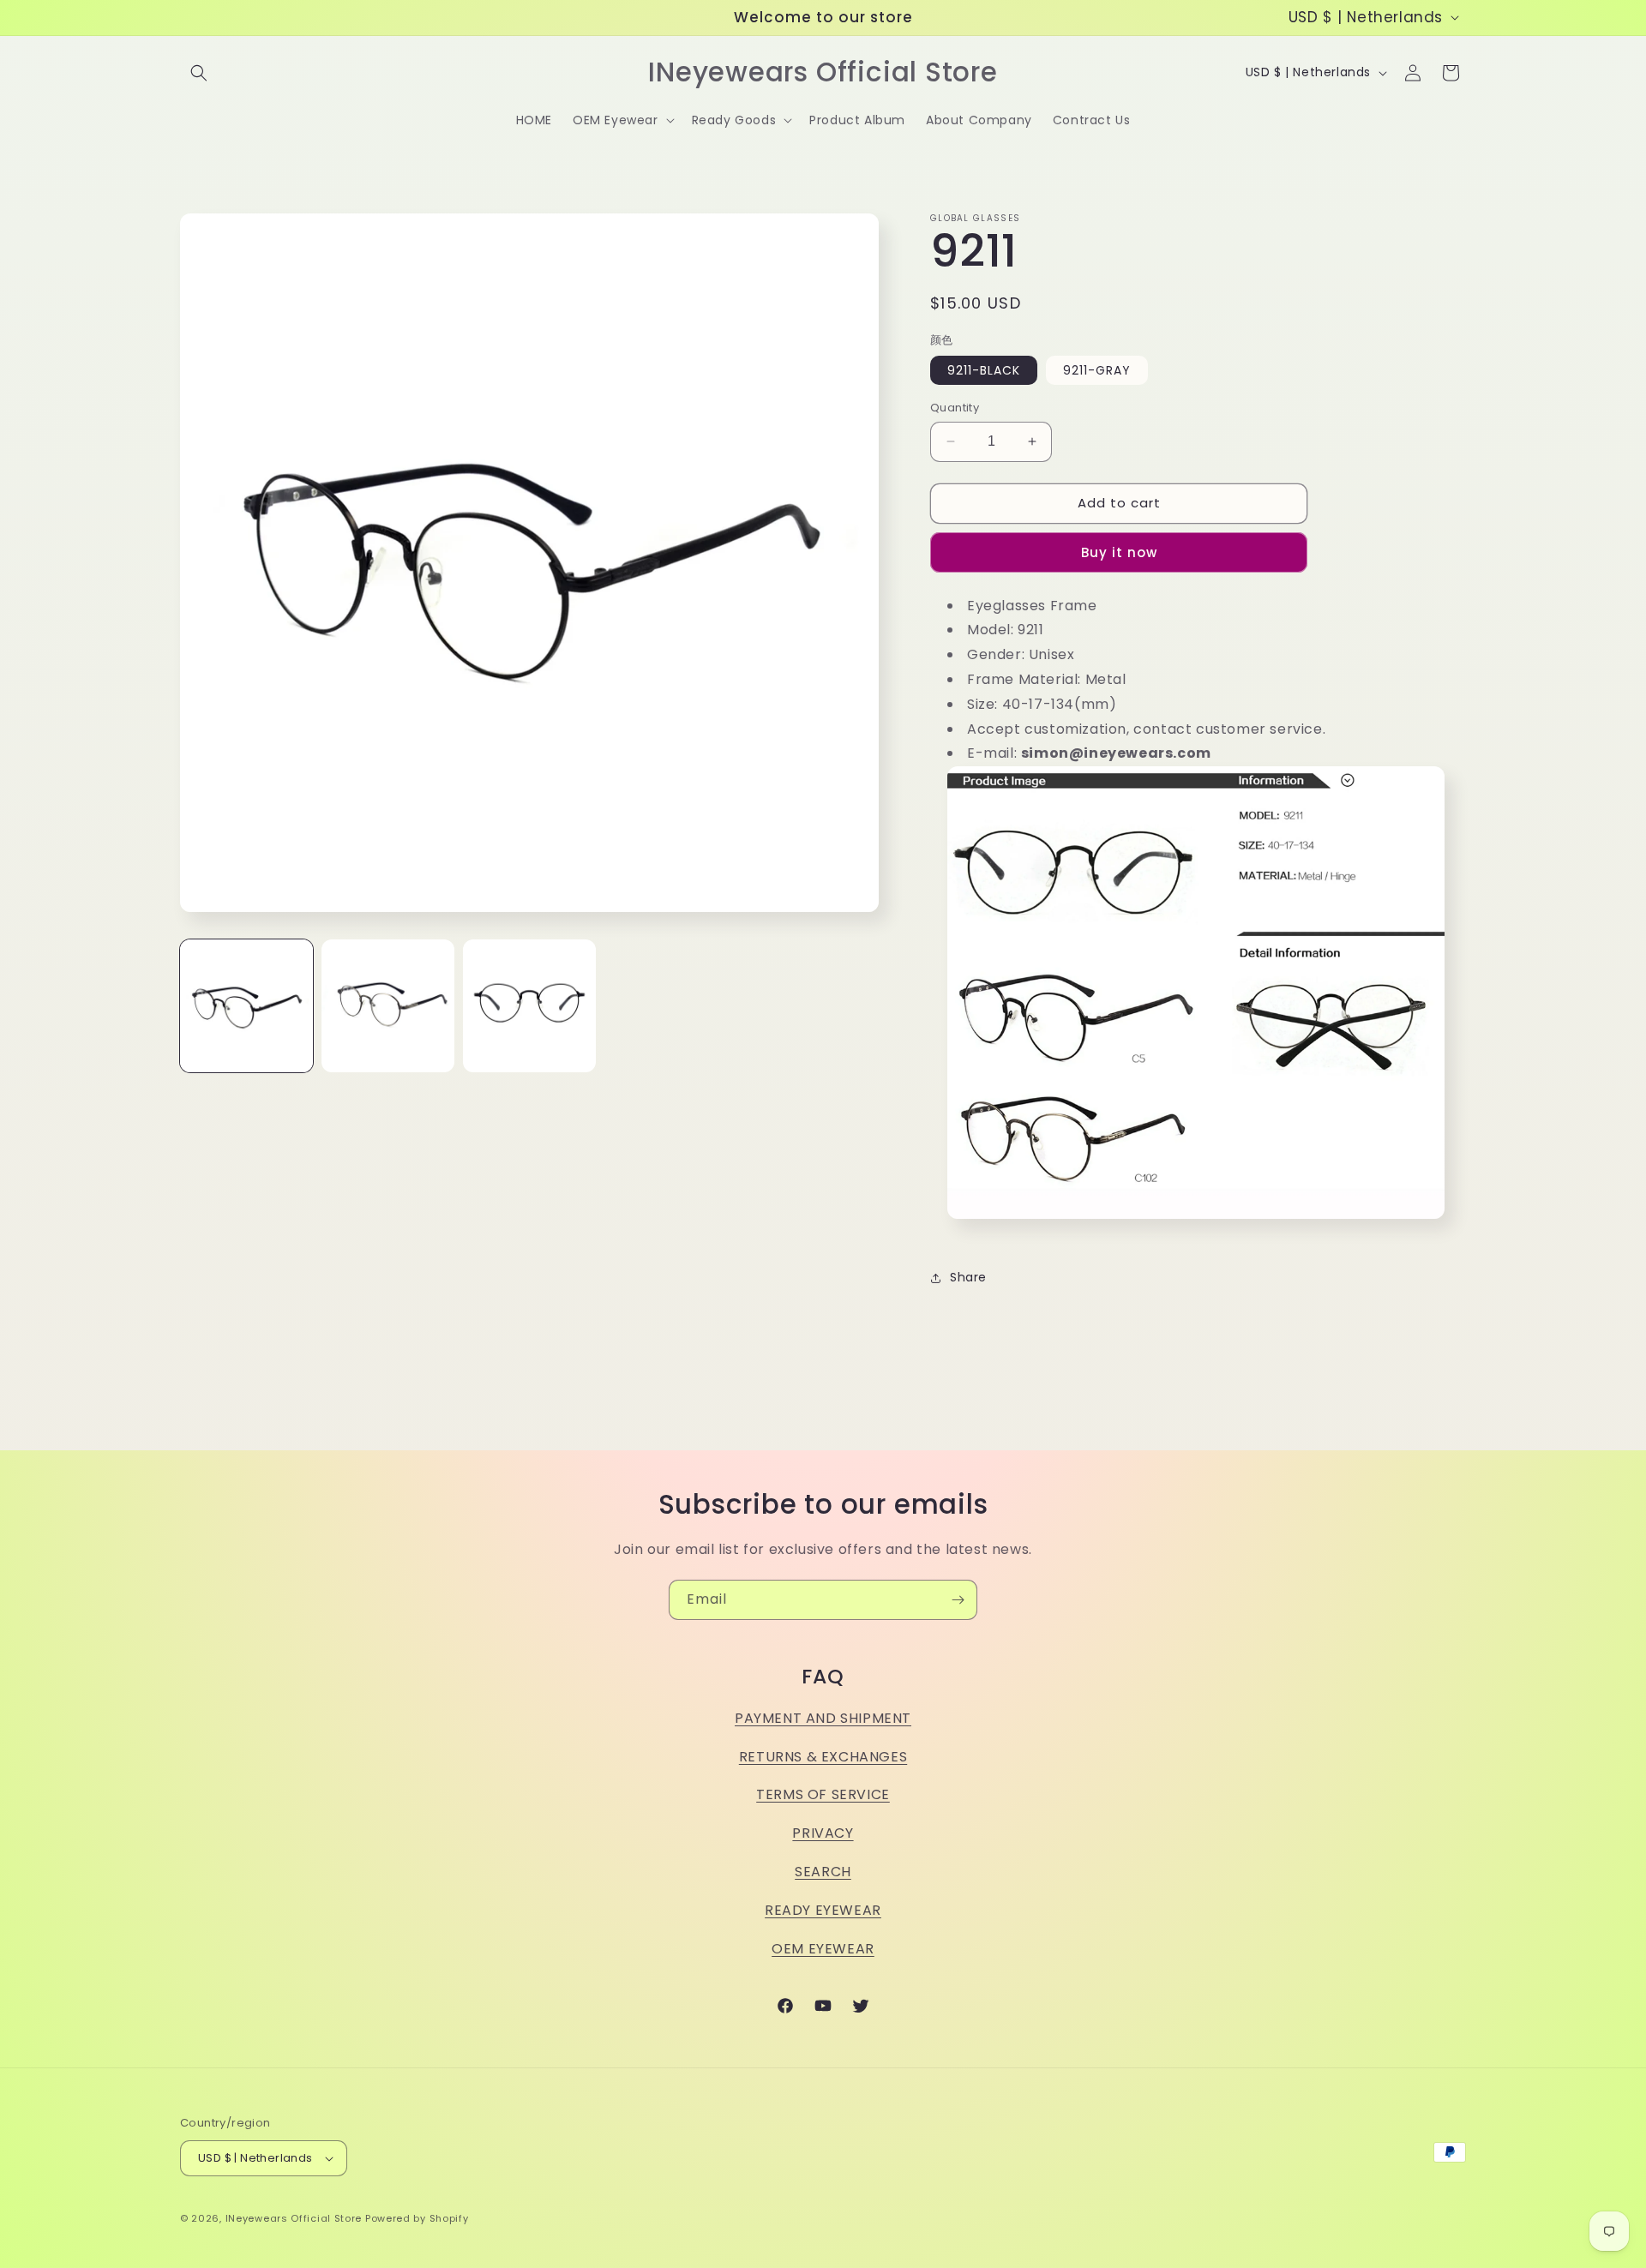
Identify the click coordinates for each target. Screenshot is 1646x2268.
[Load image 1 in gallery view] (246, 1006)
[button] (199, 73)
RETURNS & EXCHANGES (823, 1757)
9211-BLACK (984, 370)
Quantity (955, 408)
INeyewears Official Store (294, 2218)
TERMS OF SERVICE (823, 1794)
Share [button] (968, 1277)
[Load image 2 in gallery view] (388, 1006)
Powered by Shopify (417, 2218)
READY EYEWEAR (823, 1910)
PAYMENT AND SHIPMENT (823, 1718)
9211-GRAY (1097, 370)
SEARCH (823, 1872)
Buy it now (1119, 552)
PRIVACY (823, 1833)
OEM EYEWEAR (823, 1949)
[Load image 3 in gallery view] (529, 1006)
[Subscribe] (958, 1600)
